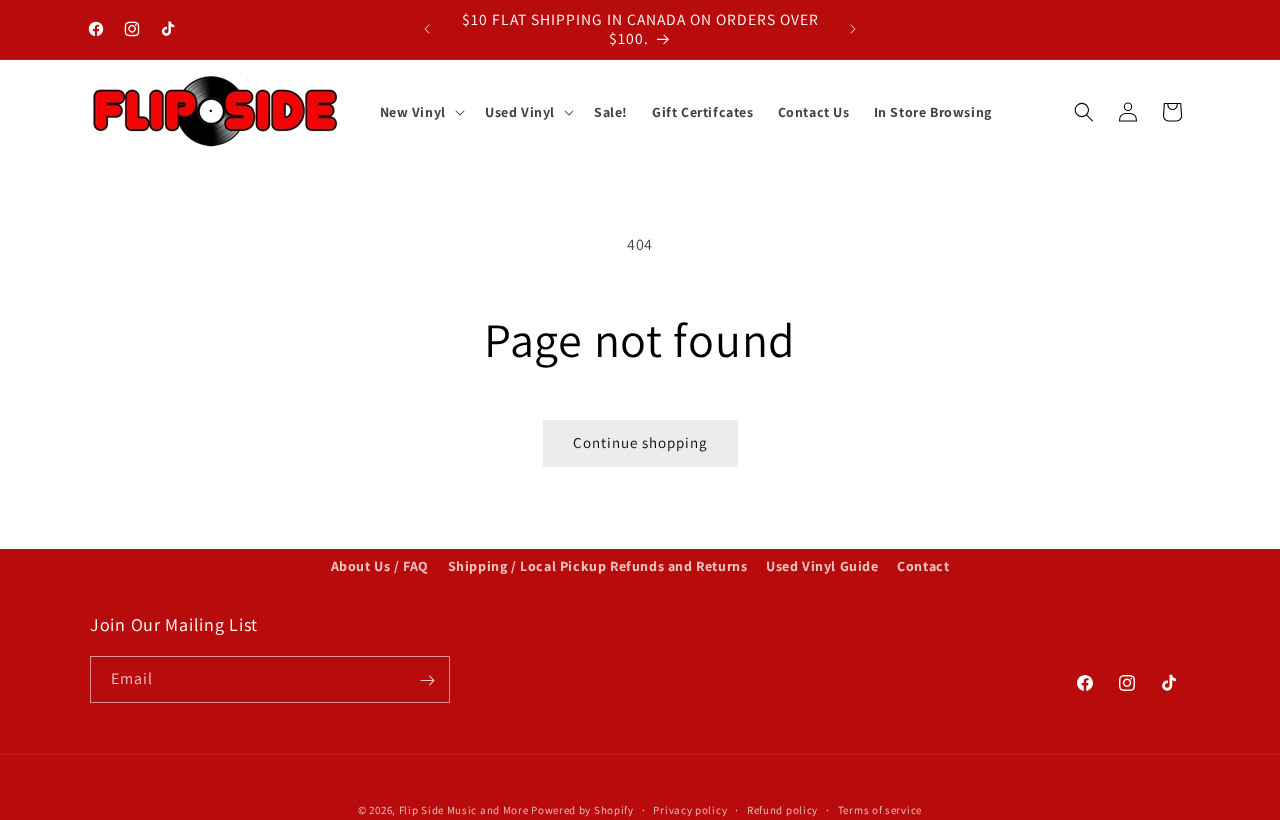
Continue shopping (640, 442)
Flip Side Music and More (464, 810)
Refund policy (782, 809)
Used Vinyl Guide (822, 566)
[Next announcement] (853, 29)
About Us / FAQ (380, 566)
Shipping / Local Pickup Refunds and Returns (598, 566)
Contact (923, 566)
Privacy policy (690, 809)
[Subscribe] (427, 680)
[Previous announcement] (427, 29)
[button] (420, 112)
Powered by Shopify (582, 810)
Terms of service (880, 809)
